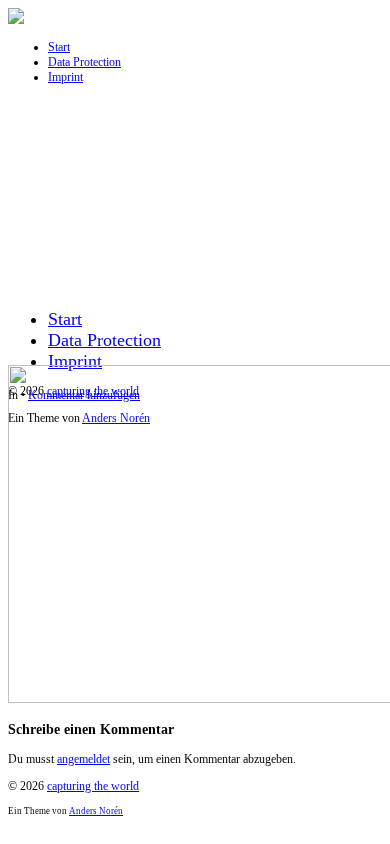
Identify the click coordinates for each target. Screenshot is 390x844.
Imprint (65, 77)
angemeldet (83, 759)
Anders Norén (96, 811)
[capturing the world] (16, 20)
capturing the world (93, 786)
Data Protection (84, 62)
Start (59, 47)
